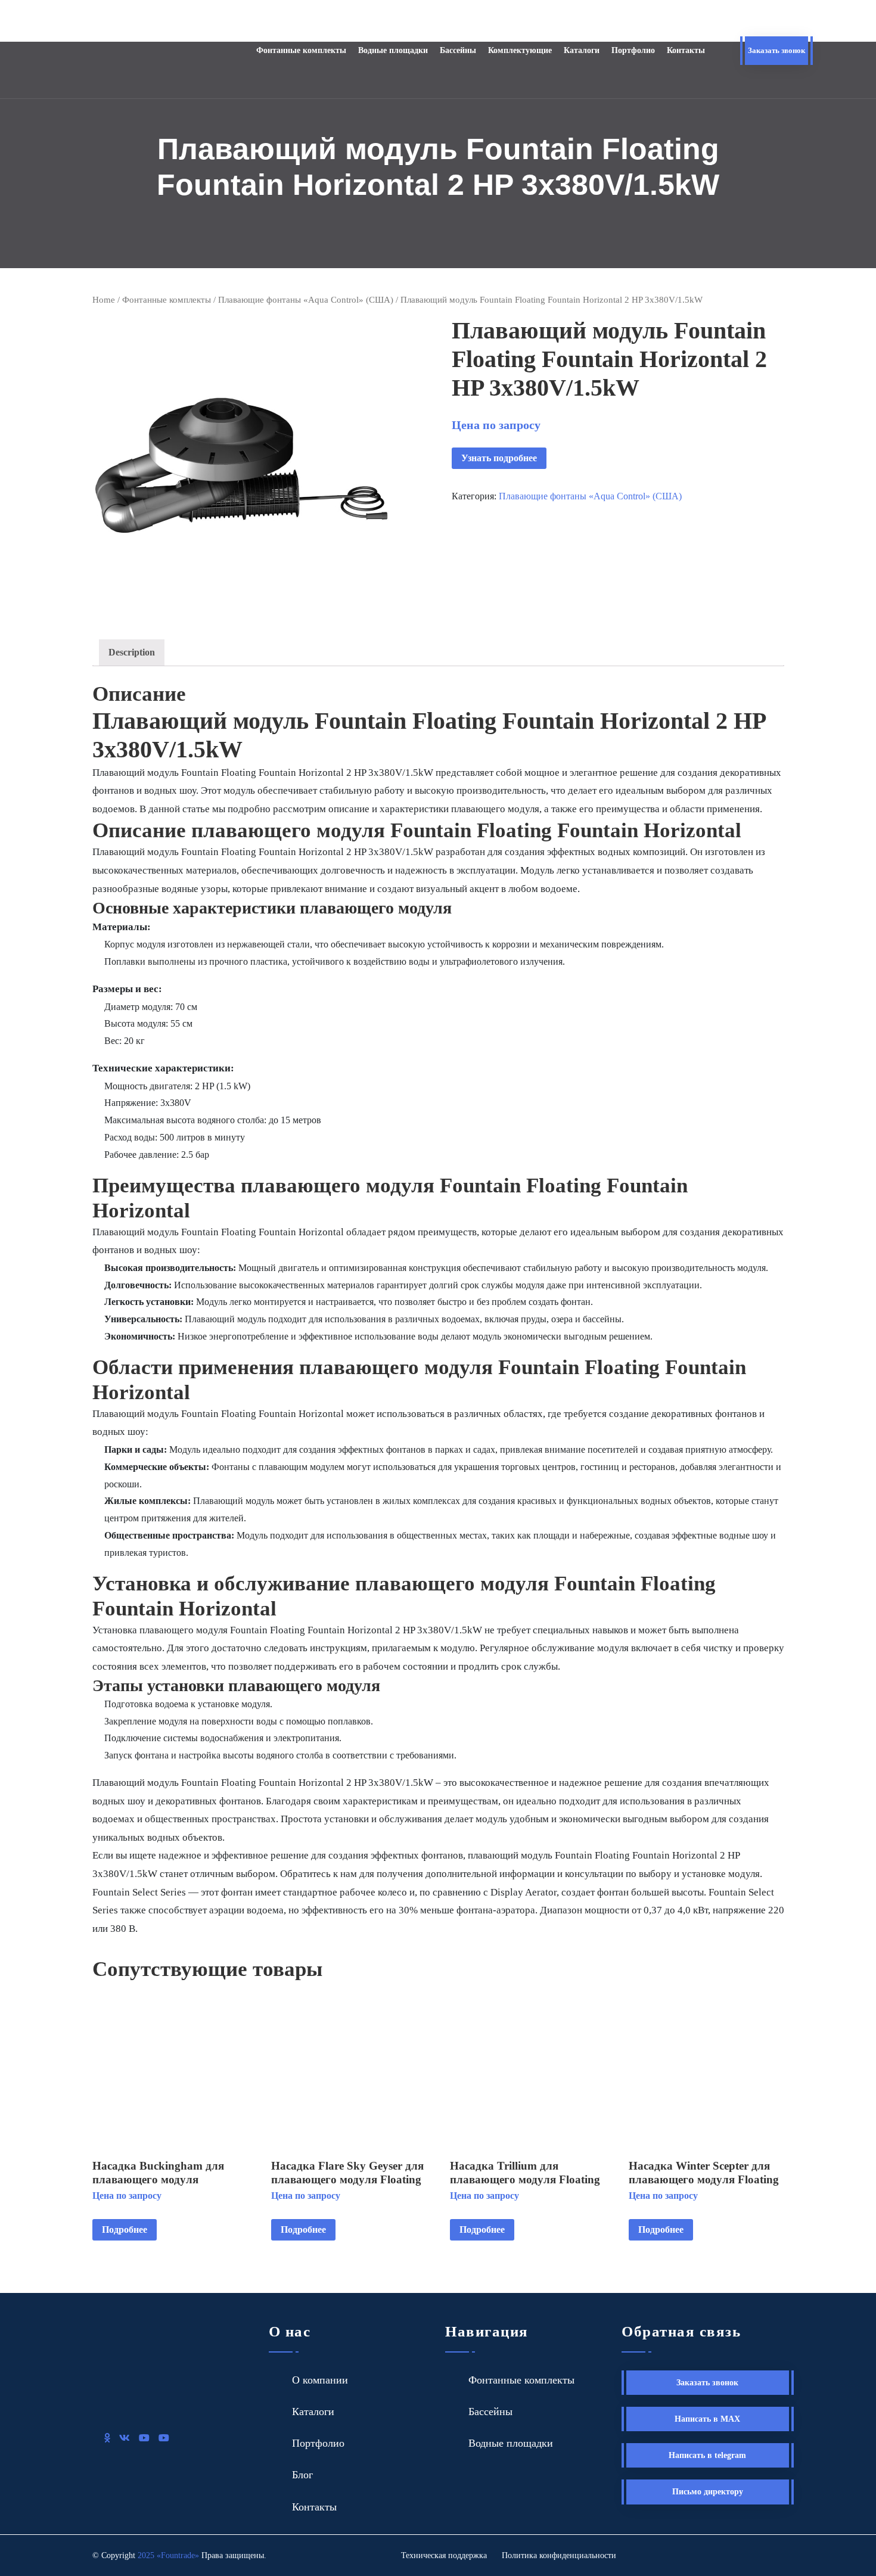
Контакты (686, 50)
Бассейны (458, 50)
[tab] (132, 653)
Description (132, 652)
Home (104, 300)
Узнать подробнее (499, 458)
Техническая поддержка (444, 2555)
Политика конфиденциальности (559, 2555)
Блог (302, 2475)
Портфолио (633, 50)
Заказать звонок (776, 50)
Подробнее (125, 2229)
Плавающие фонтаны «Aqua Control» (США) (306, 300)
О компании (320, 2380)
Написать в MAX (707, 2419)
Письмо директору (708, 2492)
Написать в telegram (707, 2455)
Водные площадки (393, 50)
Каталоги (582, 50)
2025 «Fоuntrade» (168, 2555)
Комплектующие (520, 50)
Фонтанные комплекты (301, 50)
